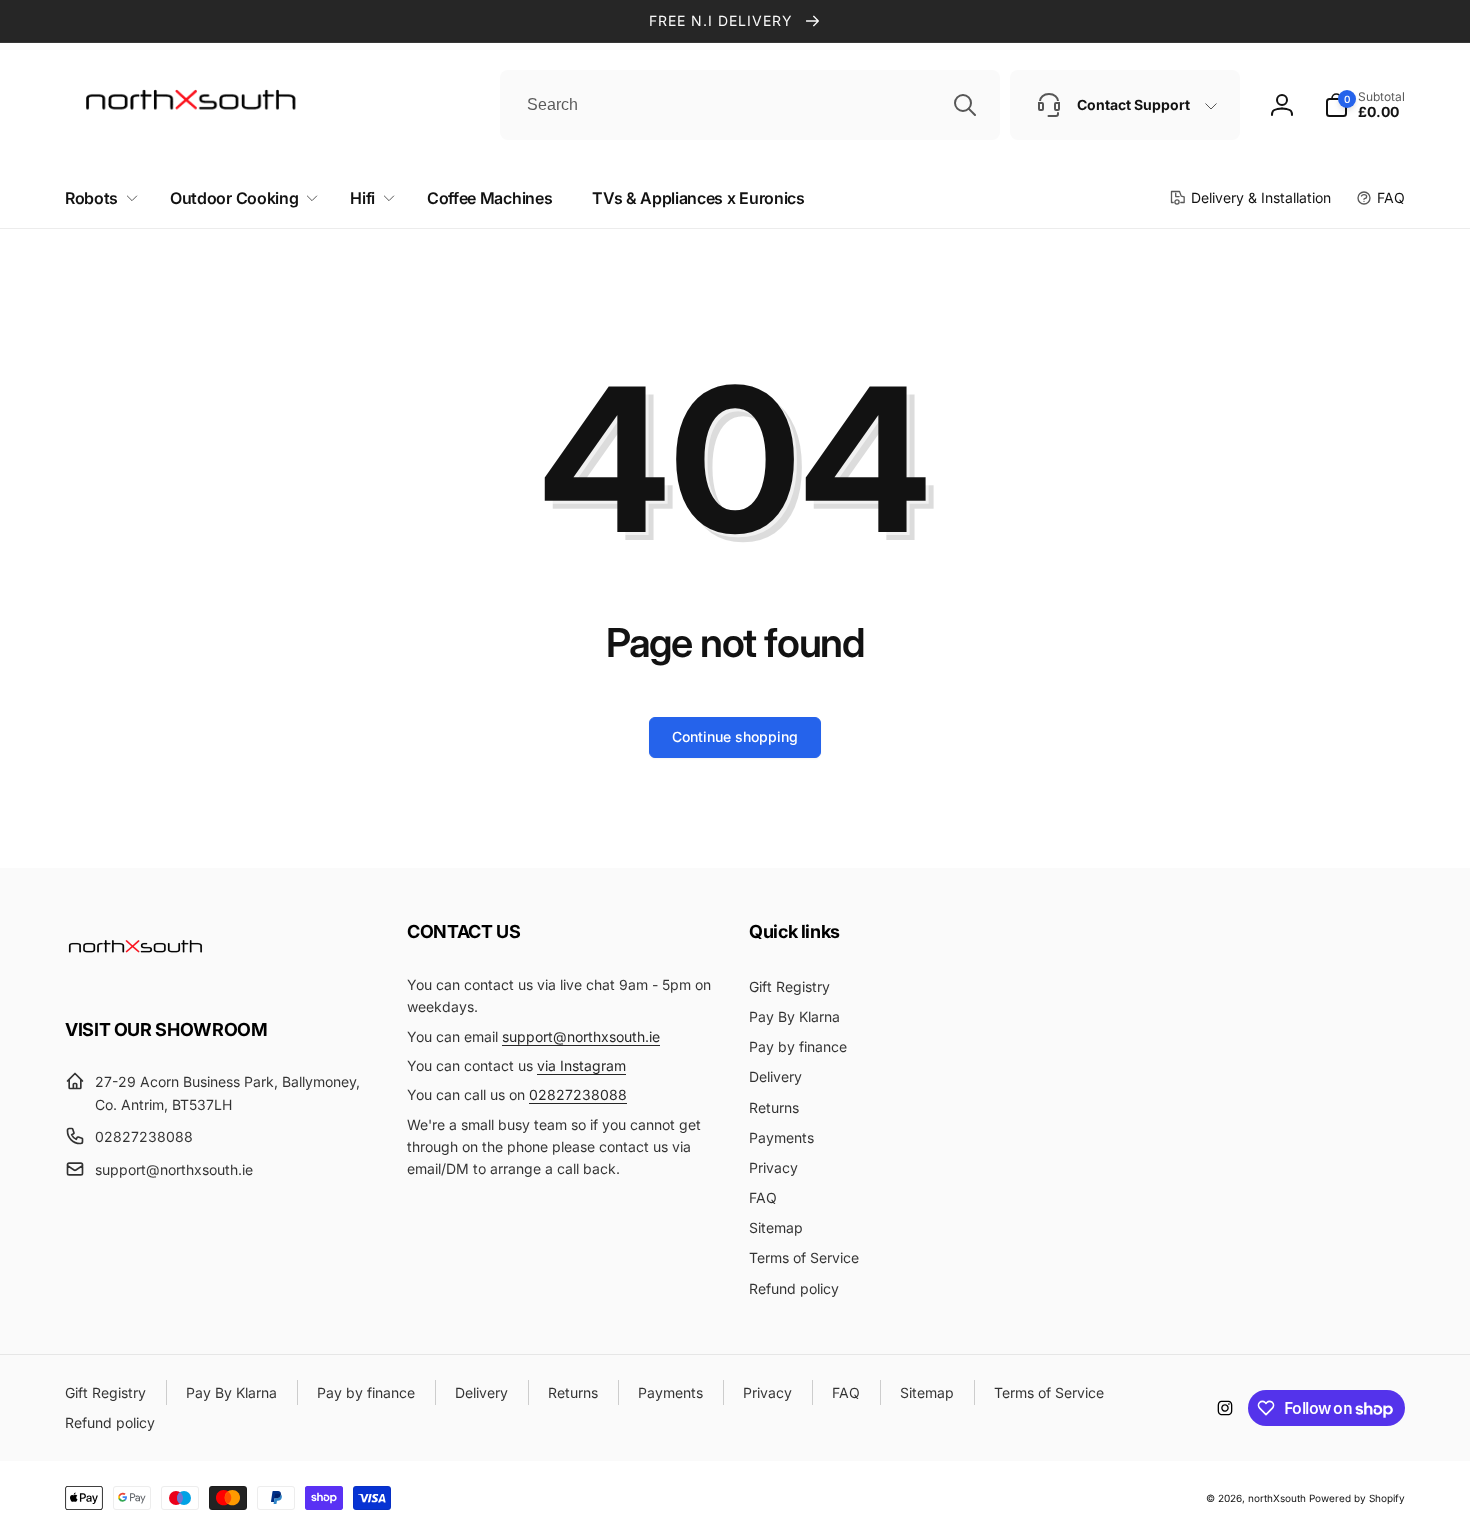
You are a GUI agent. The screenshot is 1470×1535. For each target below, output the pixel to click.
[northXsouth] (135, 974)
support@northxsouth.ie (581, 1036)
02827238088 (578, 1094)
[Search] (965, 105)
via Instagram (581, 1065)
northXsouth (1277, 1498)
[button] (97, 198)
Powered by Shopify (1357, 1498)
